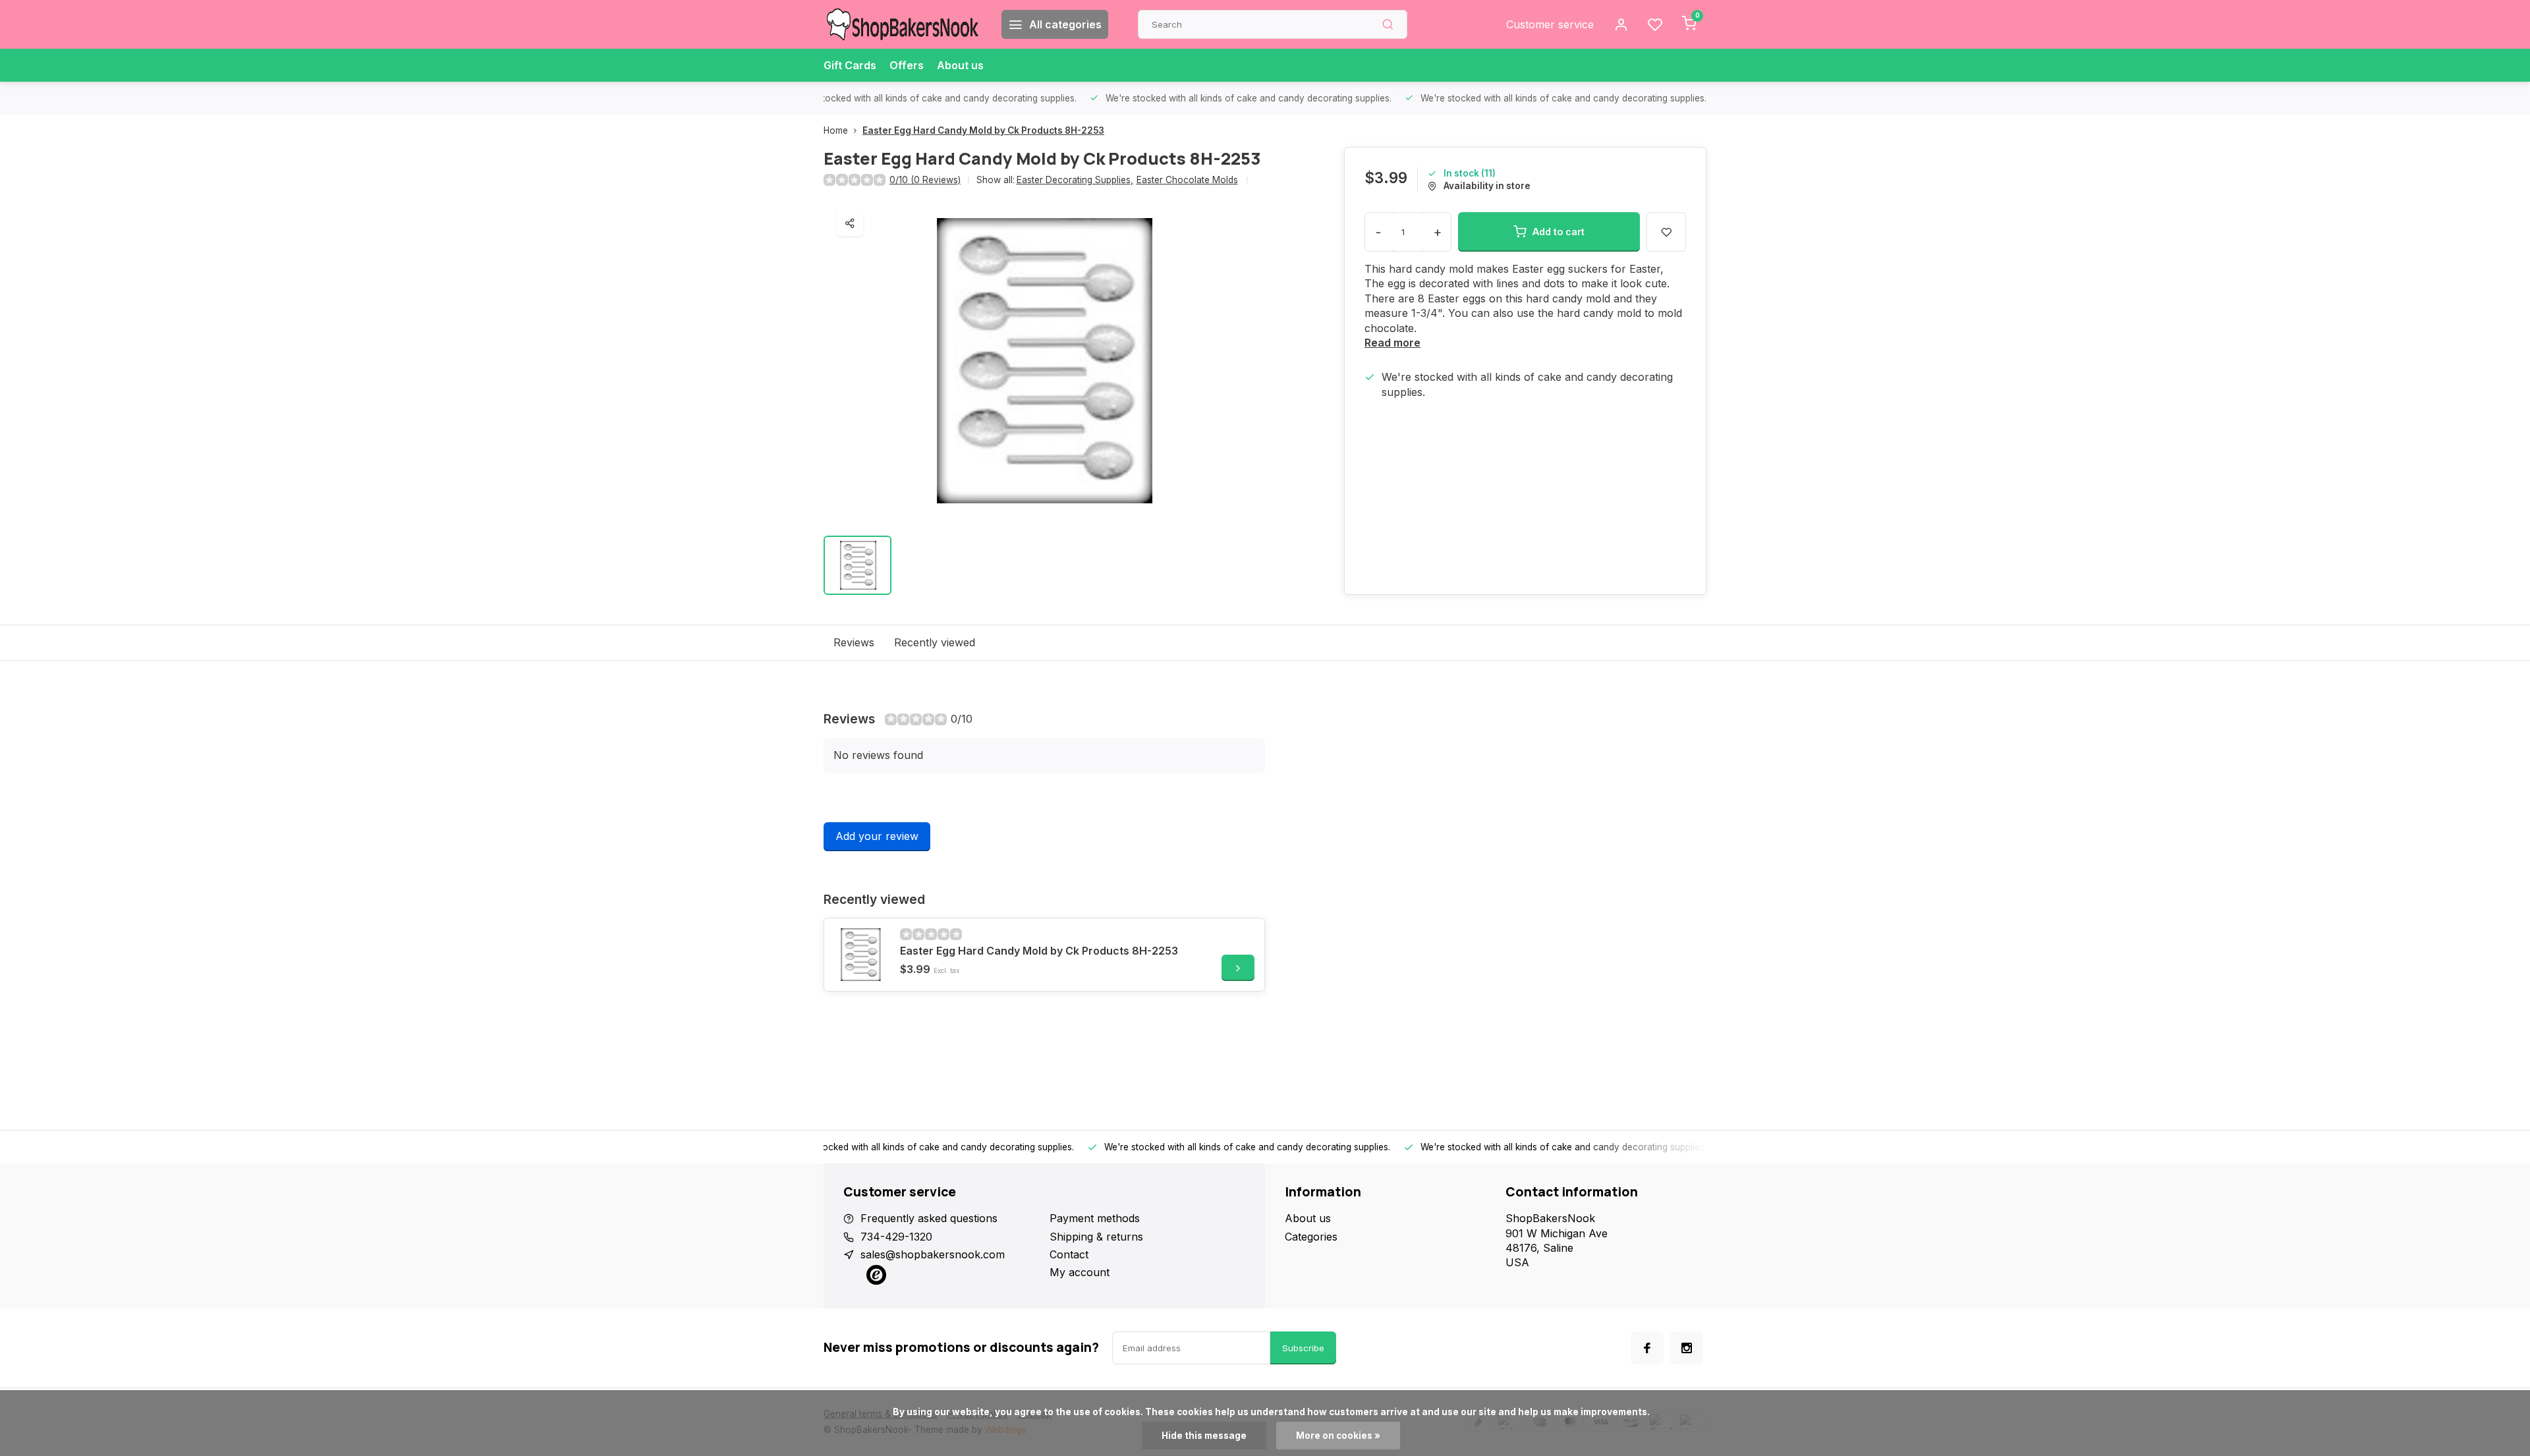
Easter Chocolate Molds (1187, 180)
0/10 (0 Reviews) (925, 180)
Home (836, 130)
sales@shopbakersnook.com (933, 1254)
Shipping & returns (1096, 1237)
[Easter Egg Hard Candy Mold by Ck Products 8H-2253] (860, 955)
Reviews (854, 642)
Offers (907, 65)
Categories (1311, 1237)
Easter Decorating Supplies (1075, 180)
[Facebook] (1647, 1348)
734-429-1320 (896, 1237)
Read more (1392, 343)
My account (1080, 1272)
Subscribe (1303, 1348)
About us (960, 65)
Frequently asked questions (929, 1218)
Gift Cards (850, 65)
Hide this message (1204, 1436)
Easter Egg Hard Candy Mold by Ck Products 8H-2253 (983, 130)
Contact (1069, 1254)
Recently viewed (935, 642)
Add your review (877, 836)
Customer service (1550, 24)
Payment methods (1095, 1218)
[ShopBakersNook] (903, 24)
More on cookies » (1338, 1436)
